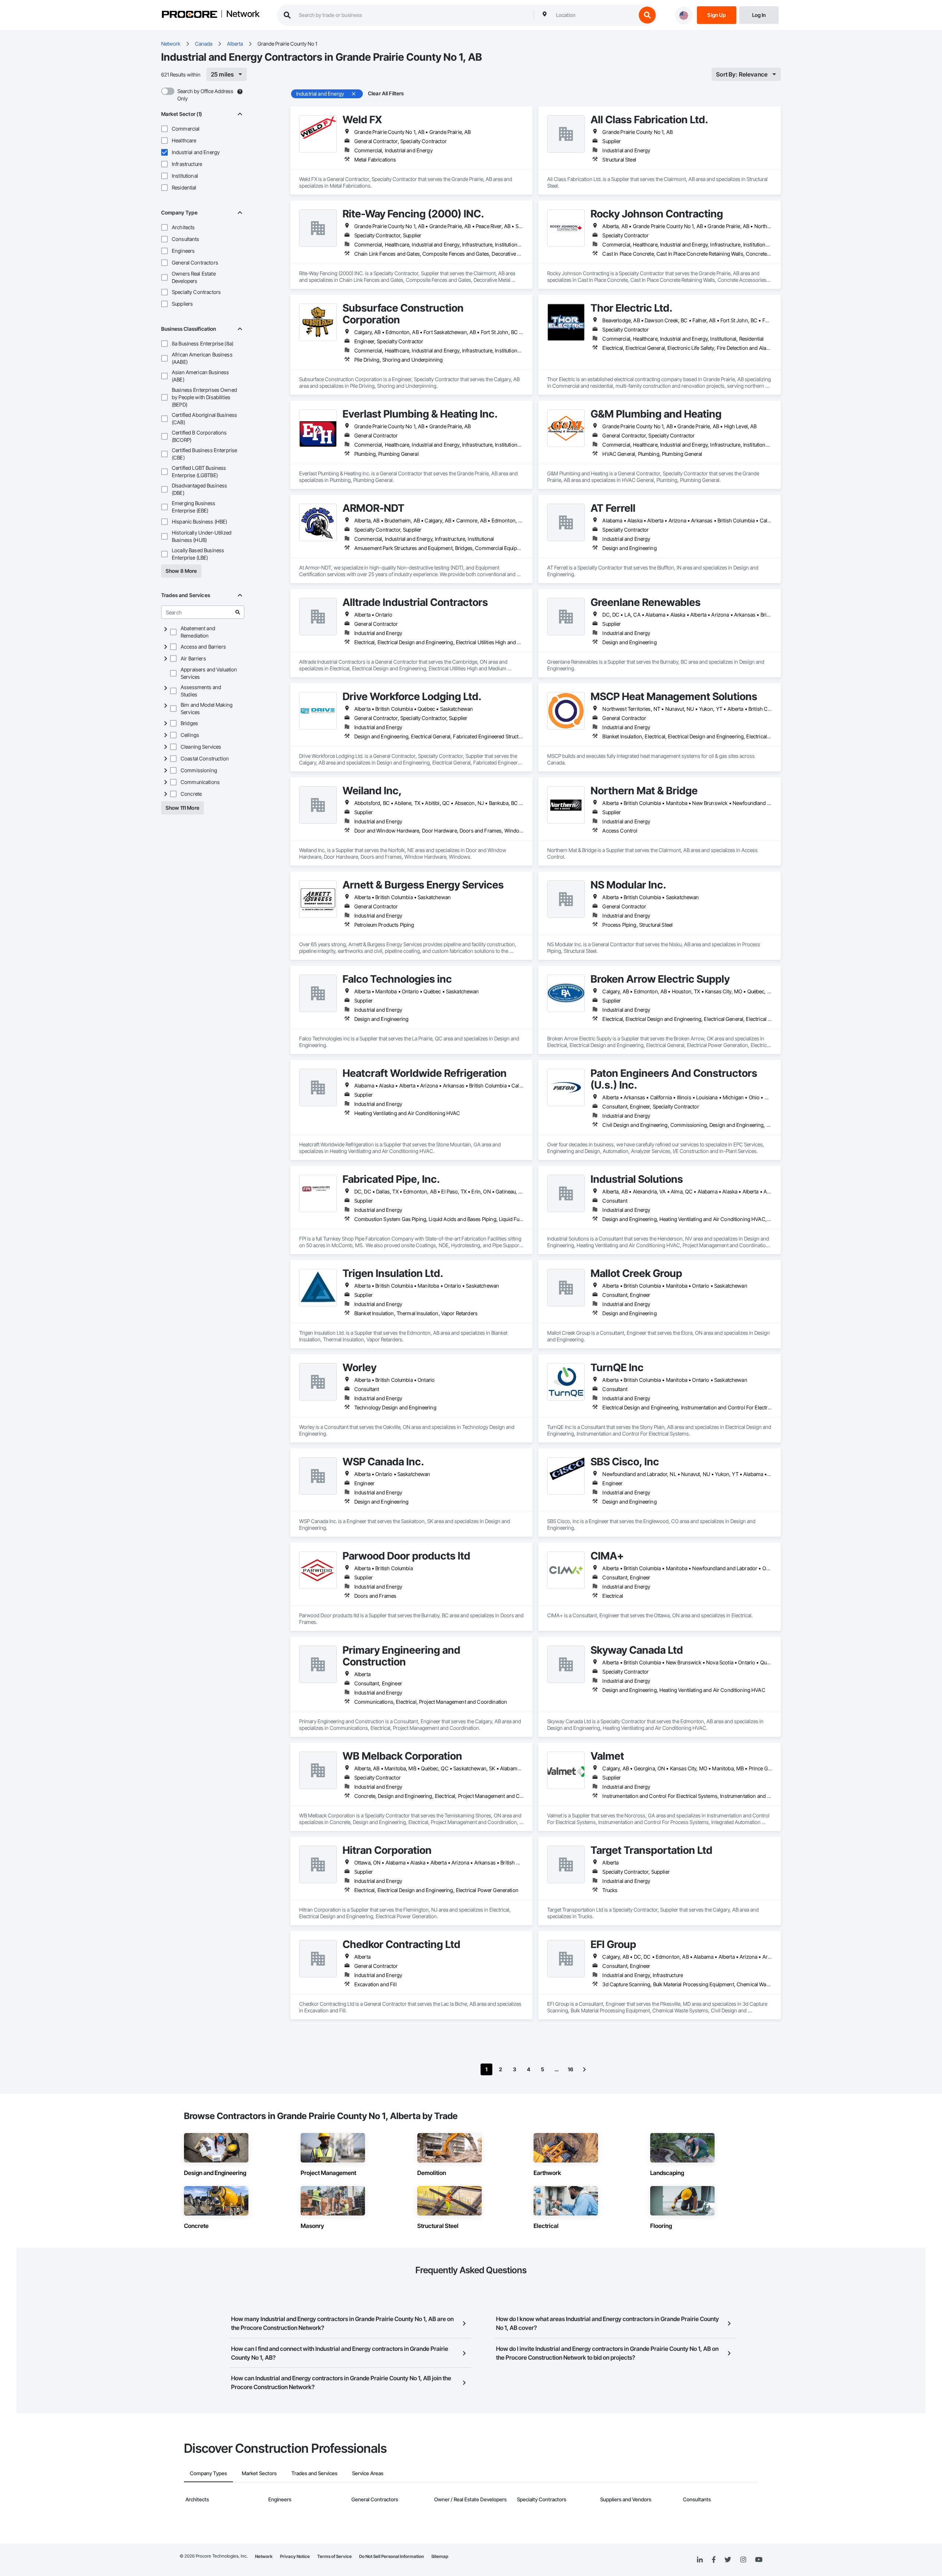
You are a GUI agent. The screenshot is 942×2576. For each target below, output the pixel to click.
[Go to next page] (584, 2069)
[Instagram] (743, 2560)
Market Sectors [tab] (259, 2473)
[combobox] (594, 15)
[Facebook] (714, 2560)
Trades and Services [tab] (314, 2473)
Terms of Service (334, 2556)
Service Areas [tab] (368, 2473)
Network (243, 14)
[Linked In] (700, 2560)
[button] (164, 129)
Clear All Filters (386, 93)
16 (571, 2069)
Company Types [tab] (208, 2473)
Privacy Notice (295, 2556)
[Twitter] (728, 2560)
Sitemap (440, 2556)
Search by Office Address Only (205, 95)
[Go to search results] (238, 612)
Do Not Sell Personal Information (392, 2556)
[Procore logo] (190, 15)
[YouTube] (759, 2560)
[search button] (647, 15)
